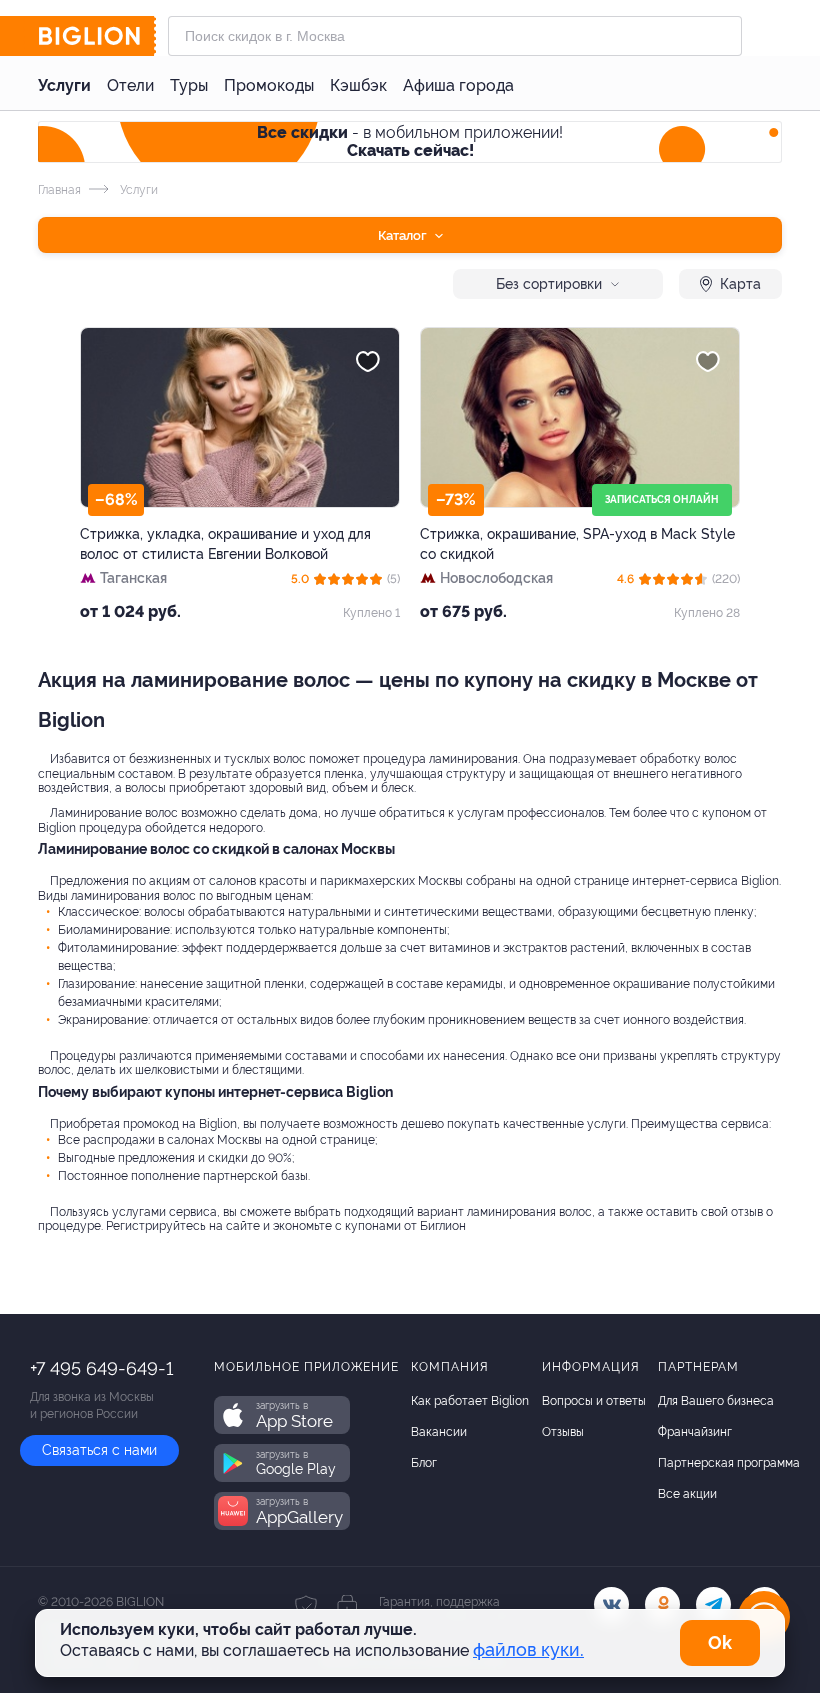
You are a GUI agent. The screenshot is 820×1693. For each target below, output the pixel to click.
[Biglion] (97, 36)
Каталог (404, 235)
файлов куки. (528, 1649)
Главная (59, 190)
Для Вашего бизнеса (716, 1401)
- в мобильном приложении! (410, 141)
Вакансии (439, 1432)
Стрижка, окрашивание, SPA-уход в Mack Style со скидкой (577, 544)
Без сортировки (549, 284)
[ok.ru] (662, 1604)
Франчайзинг (695, 1432)
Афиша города (458, 85)
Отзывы (563, 1432)
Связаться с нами (99, 1450)
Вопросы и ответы (594, 1401)
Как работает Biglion (470, 1401)
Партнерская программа (729, 1463)
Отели (130, 85)
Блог (424, 1463)
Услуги (64, 85)
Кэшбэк (358, 85)
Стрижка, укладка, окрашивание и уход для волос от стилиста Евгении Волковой (225, 544)
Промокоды (269, 85)
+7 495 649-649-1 (101, 1368)
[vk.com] (611, 1604)
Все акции (687, 1494)
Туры (189, 85)
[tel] (713, 1604)
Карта (740, 284)
